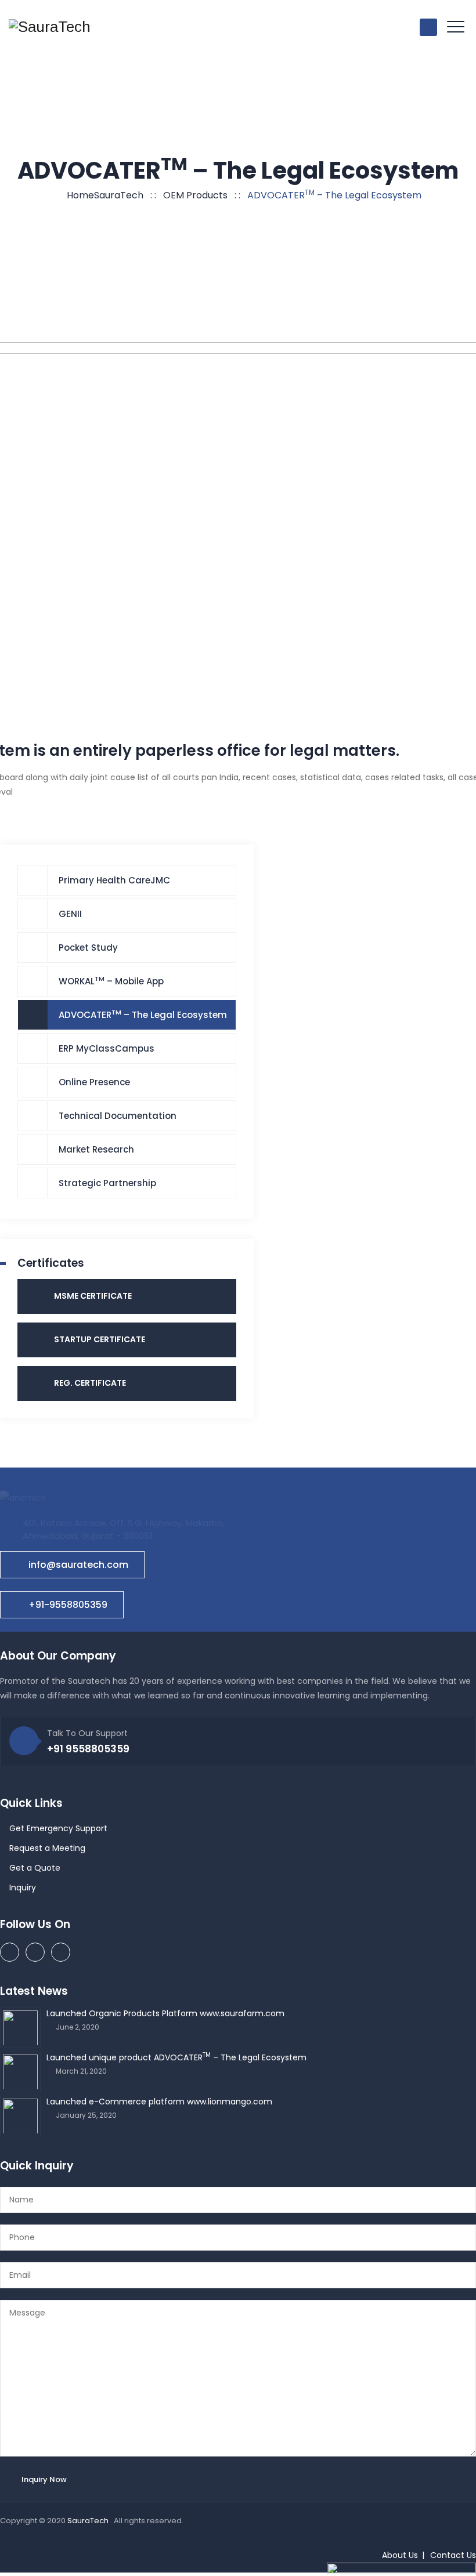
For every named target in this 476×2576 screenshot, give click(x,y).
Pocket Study (88, 948)
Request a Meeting (47, 1848)
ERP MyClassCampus (107, 1048)
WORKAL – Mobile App (111, 981)
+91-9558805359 (68, 1605)
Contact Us (453, 2555)
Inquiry (23, 1887)
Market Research (96, 1149)
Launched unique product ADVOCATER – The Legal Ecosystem (176, 2057)
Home (103, 195)
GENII (70, 914)
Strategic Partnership (107, 1183)
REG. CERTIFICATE (90, 1383)
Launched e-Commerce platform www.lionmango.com (159, 2102)
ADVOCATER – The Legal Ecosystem (143, 1014)
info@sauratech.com (78, 1565)
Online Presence (94, 1082)
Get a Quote (35, 1868)
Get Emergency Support (58, 1828)
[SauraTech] (50, 27)
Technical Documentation (118, 1116)
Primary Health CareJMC (114, 880)
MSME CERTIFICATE (93, 1296)
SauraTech (89, 2521)
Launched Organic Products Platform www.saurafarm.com (165, 2013)
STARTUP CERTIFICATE (100, 1339)
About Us (400, 2555)
